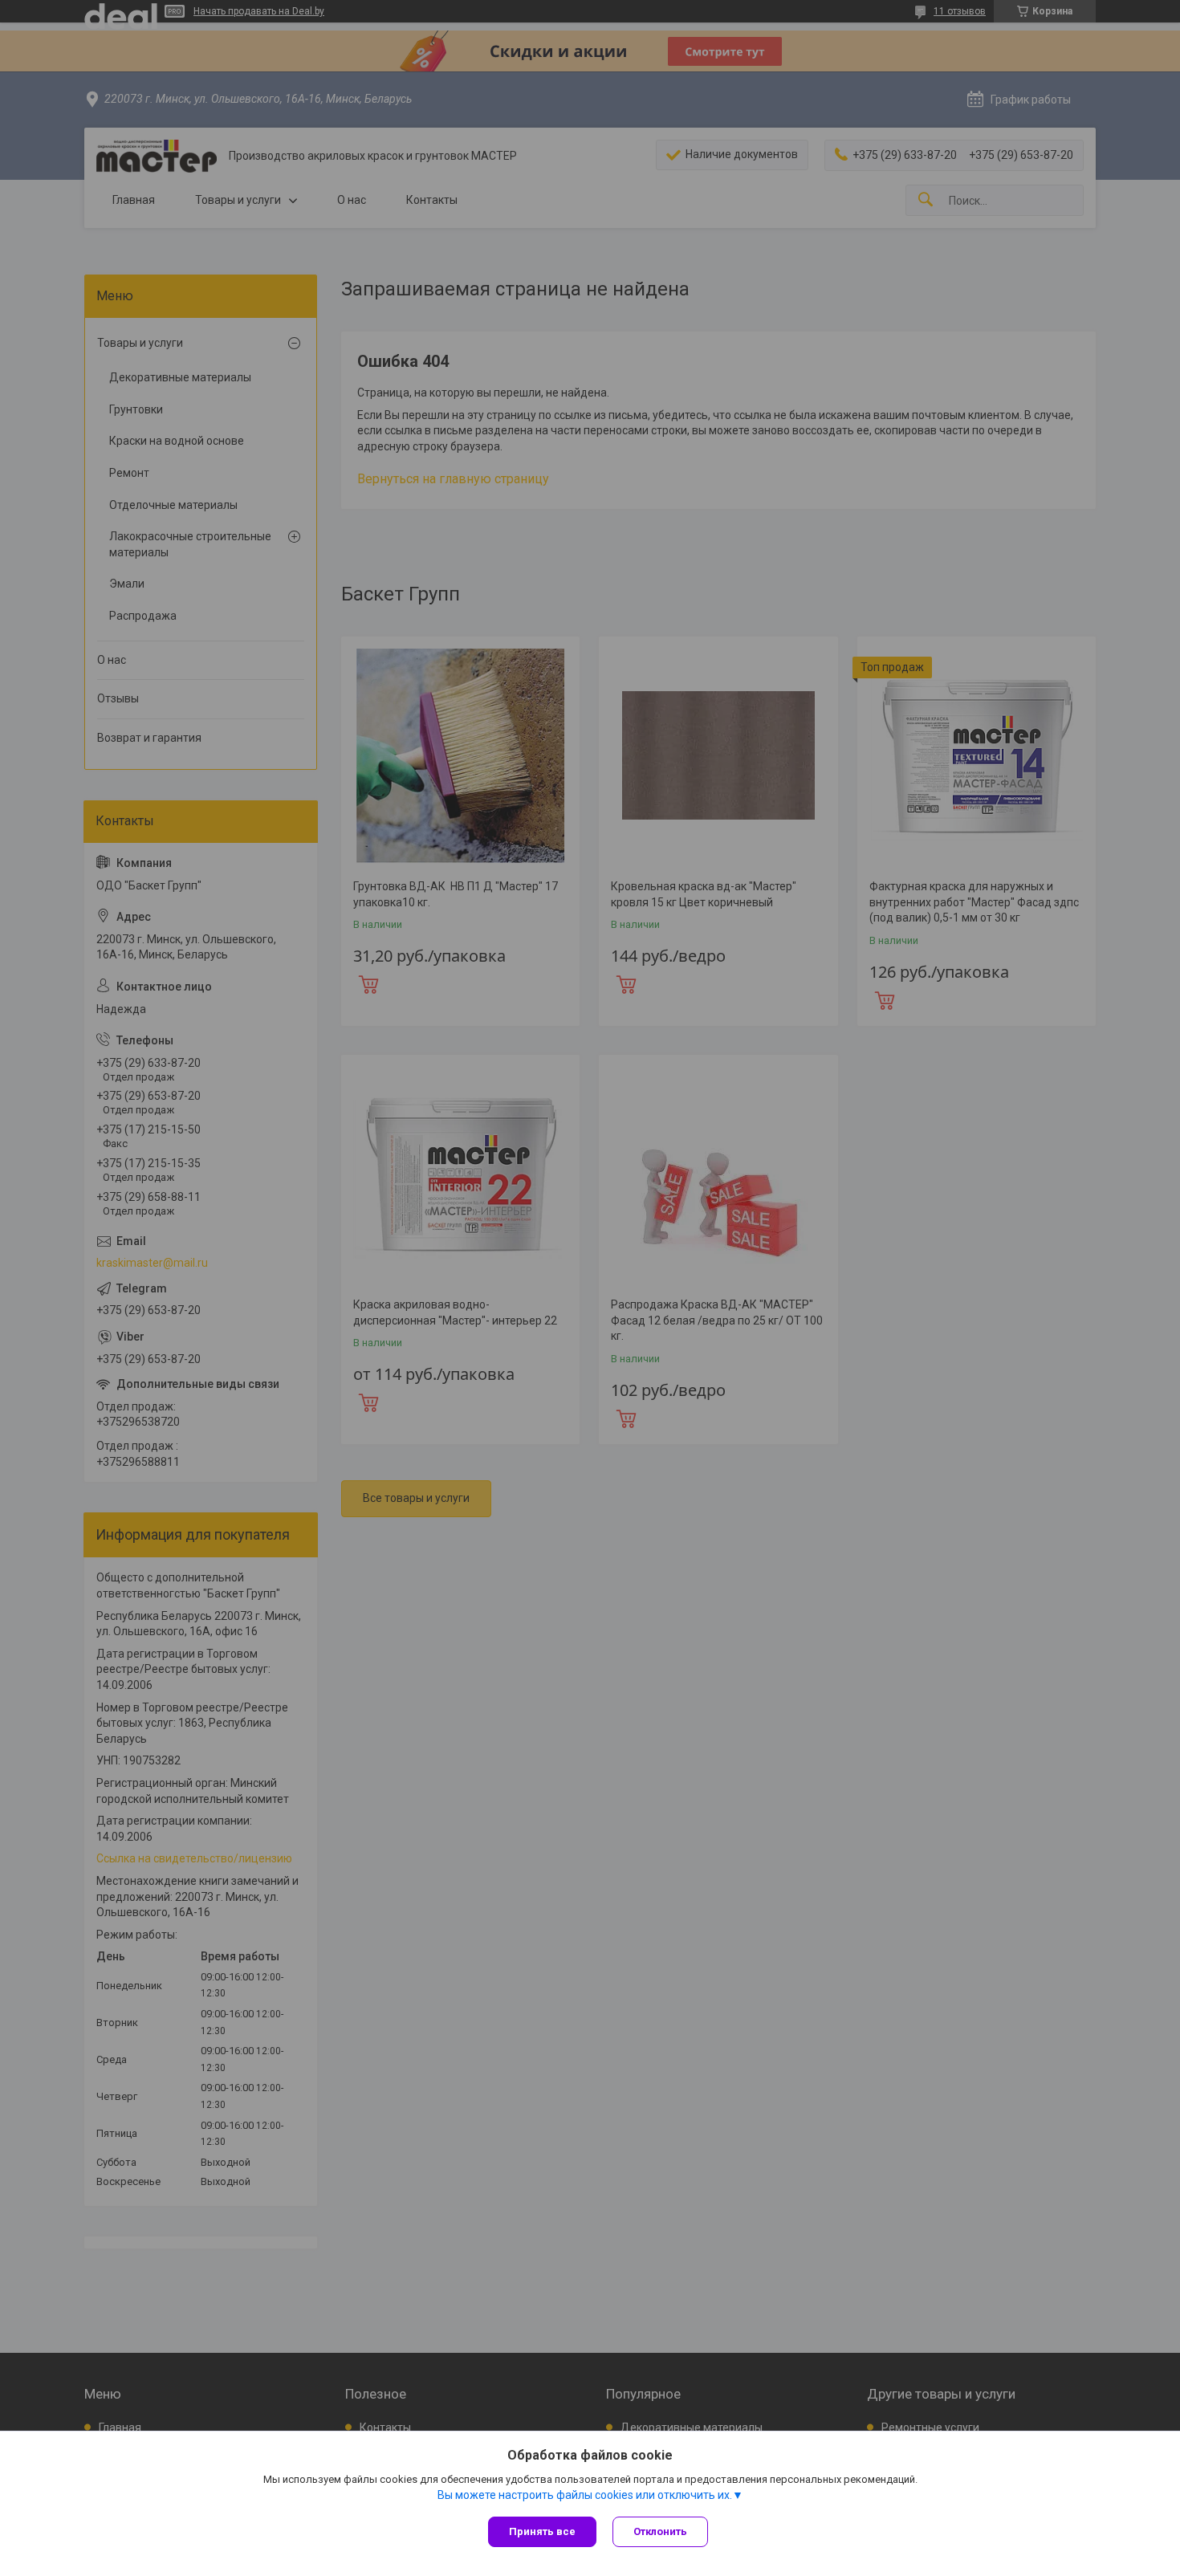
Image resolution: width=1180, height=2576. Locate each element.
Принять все (542, 2531)
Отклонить (660, 2531)
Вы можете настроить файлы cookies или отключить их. (585, 2495)
